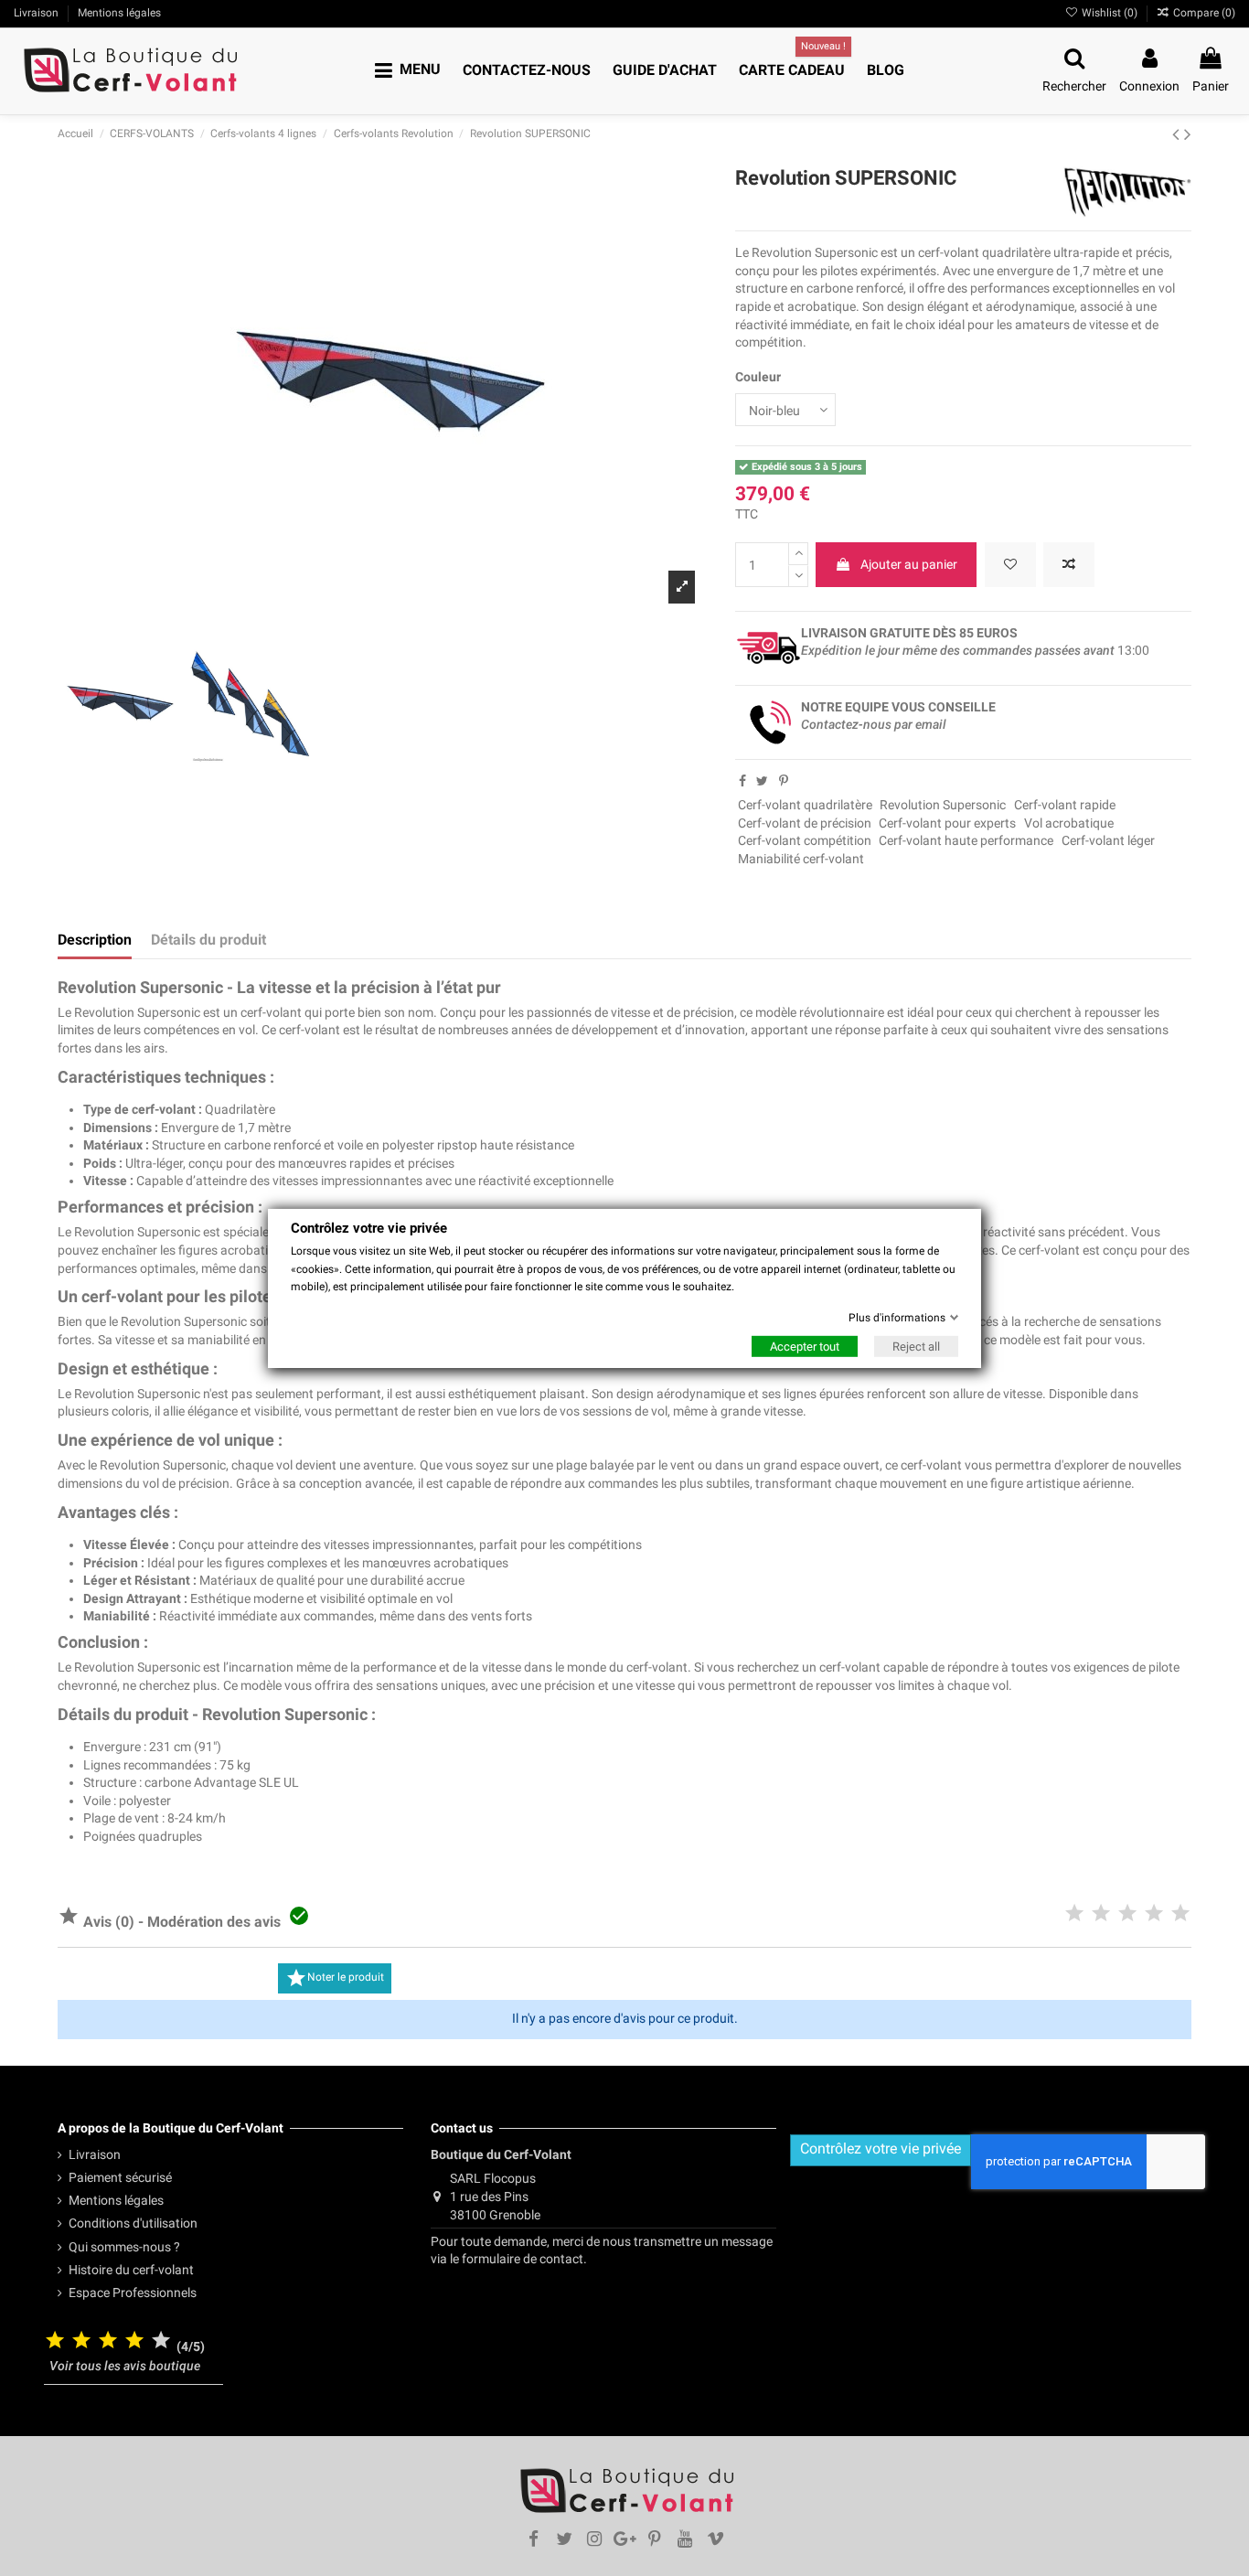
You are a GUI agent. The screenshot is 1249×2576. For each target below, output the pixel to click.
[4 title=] (134, 2341)
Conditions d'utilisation (133, 2223)
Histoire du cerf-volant (131, 2270)
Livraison (95, 2154)
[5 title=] (161, 2341)
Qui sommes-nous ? (124, 2247)
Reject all (916, 1347)
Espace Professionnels (133, 2293)
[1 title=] (55, 2341)
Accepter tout (805, 1347)
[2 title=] (81, 2341)
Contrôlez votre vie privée (881, 2148)
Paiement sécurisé (120, 2177)
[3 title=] (108, 2341)
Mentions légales (116, 2200)
